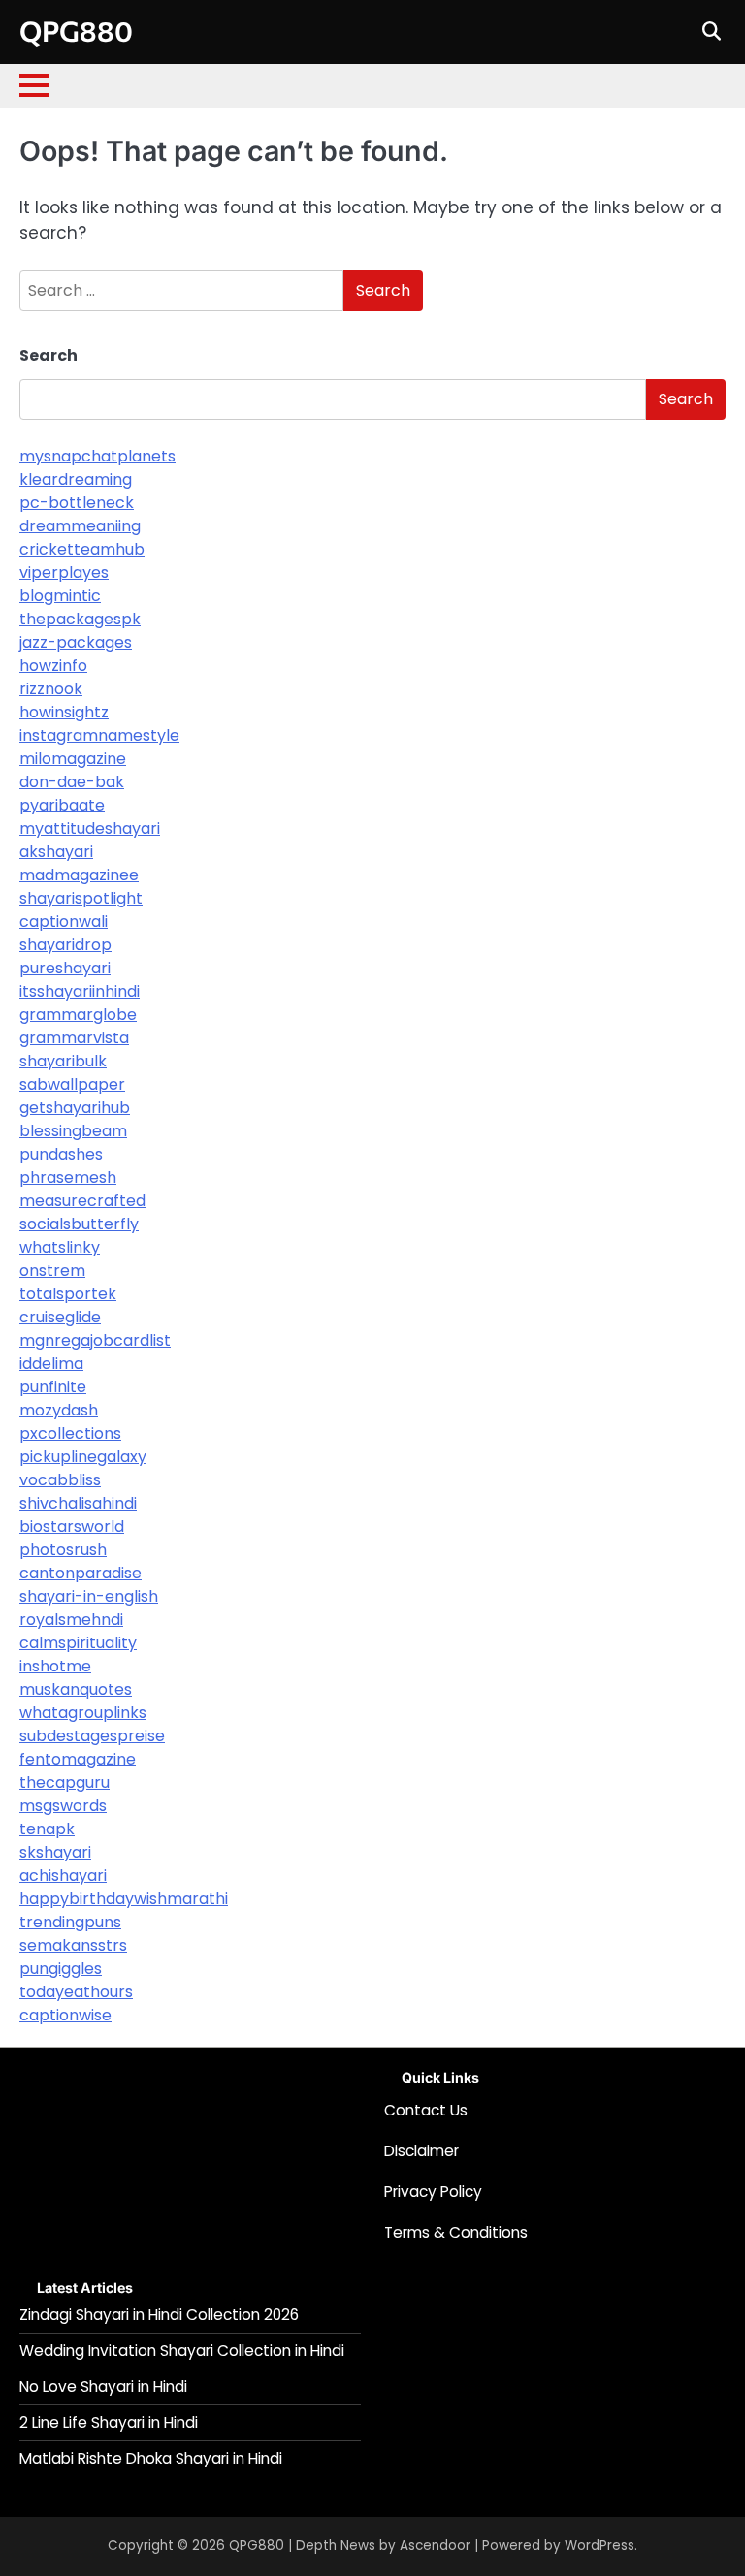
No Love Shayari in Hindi (103, 2386)
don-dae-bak (72, 782)
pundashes (61, 1154)
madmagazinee (79, 875)
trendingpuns (70, 1922)
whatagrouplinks (83, 1713)
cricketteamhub (82, 549)
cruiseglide (60, 1317)
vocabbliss (60, 1480)
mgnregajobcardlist (95, 1340)
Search (49, 355)
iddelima (51, 1364)
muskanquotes (76, 1689)
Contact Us (426, 2110)
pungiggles (61, 1969)
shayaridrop (65, 945)
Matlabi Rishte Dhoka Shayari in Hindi (151, 2458)
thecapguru (65, 1782)
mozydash (59, 1410)
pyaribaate (62, 805)
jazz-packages (76, 642)
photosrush (63, 1550)
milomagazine (73, 759)
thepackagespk (80, 619)
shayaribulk (63, 1061)
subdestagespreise (92, 1736)
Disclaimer (421, 2151)
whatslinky (60, 1247)
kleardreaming (76, 479)
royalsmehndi (71, 1620)
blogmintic (60, 596)
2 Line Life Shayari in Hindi (109, 2422)
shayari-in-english (89, 1596)
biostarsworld (72, 1527)
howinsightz (64, 712)
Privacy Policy (433, 2192)
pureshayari (65, 968)
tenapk (47, 1829)
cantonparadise (81, 1573)
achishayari (63, 1876)
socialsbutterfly (79, 1224)
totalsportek (68, 1294)
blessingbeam (73, 1131)
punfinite (53, 1387)
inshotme (55, 1666)
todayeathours (76, 1992)
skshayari (55, 1852)
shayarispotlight (81, 898)
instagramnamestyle (99, 735)
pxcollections (70, 1433)
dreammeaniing (80, 526)
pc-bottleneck (77, 503)
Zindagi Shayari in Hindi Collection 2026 (159, 2315)
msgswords (63, 1806)
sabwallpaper (72, 1084)
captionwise (65, 2015)
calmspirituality (78, 1643)
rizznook (51, 689)
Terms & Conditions (456, 2232)
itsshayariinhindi (80, 991)
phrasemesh (68, 1177)
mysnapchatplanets (97, 456)
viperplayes (64, 572)
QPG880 (76, 31)
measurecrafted (82, 1201)
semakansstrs (73, 1945)
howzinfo (53, 666)
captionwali (64, 922)
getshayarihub (75, 1108)
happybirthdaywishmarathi (124, 1899)
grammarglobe (78, 1015)
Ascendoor (435, 2545)
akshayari (56, 852)
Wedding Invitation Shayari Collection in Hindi (182, 2351)
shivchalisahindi (78, 1503)
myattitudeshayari (90, 828)
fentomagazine (78, 1759)
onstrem (52, 1271)
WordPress (599, 2545)
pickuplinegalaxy (83, 1457)
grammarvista (74, 1038)
